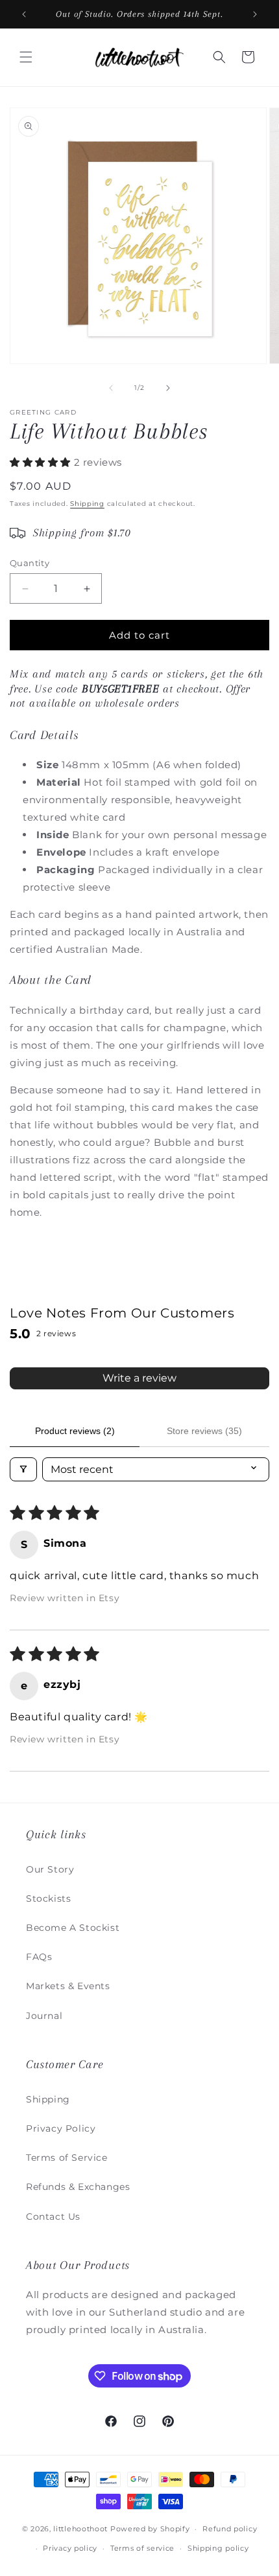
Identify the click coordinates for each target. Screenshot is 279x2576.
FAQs (39, 1957)
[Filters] (23, 1469)
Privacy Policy (61, 2128)
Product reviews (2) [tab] (75, 1431)
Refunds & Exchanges (78, 2187)
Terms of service (142, 2548)
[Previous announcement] (24, 14)
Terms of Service (67, 2158)
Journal (44, 2016)
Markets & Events (68, 1986)
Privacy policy (70, 2548)
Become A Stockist (73, 1928)
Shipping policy (218, 2548)
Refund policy (230, 2529)
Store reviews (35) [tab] (204, 1431)
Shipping (87, 504)
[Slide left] (111, 388)
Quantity (30, 563)
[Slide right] (168, 388)
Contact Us (53, 2217)
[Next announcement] (255, 14)
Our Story (50, 1869)
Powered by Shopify (150, 2529)
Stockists (48, 1898)
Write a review (139, 1378)
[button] (26, 57)
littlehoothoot (80, 2529)
